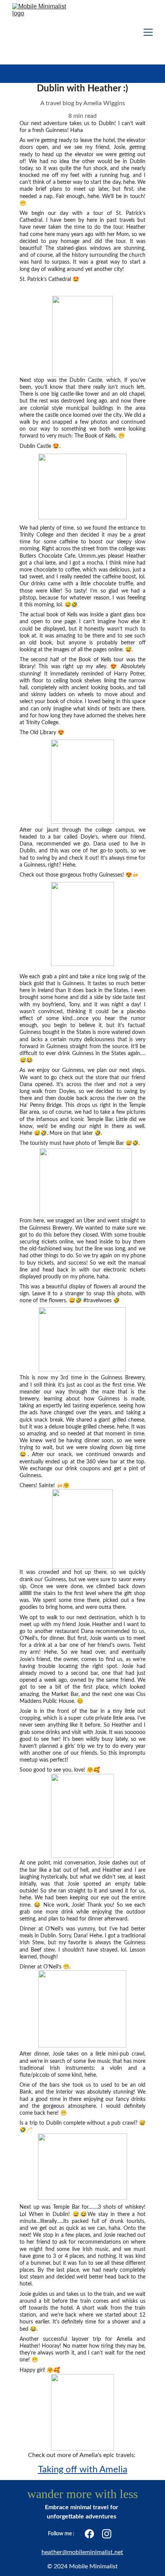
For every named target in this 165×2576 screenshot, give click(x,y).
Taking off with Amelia (83, 2470)
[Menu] (148, 32)
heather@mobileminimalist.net (82, 2552)
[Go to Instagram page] (107, 2534)
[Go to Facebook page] (89, 2534)
